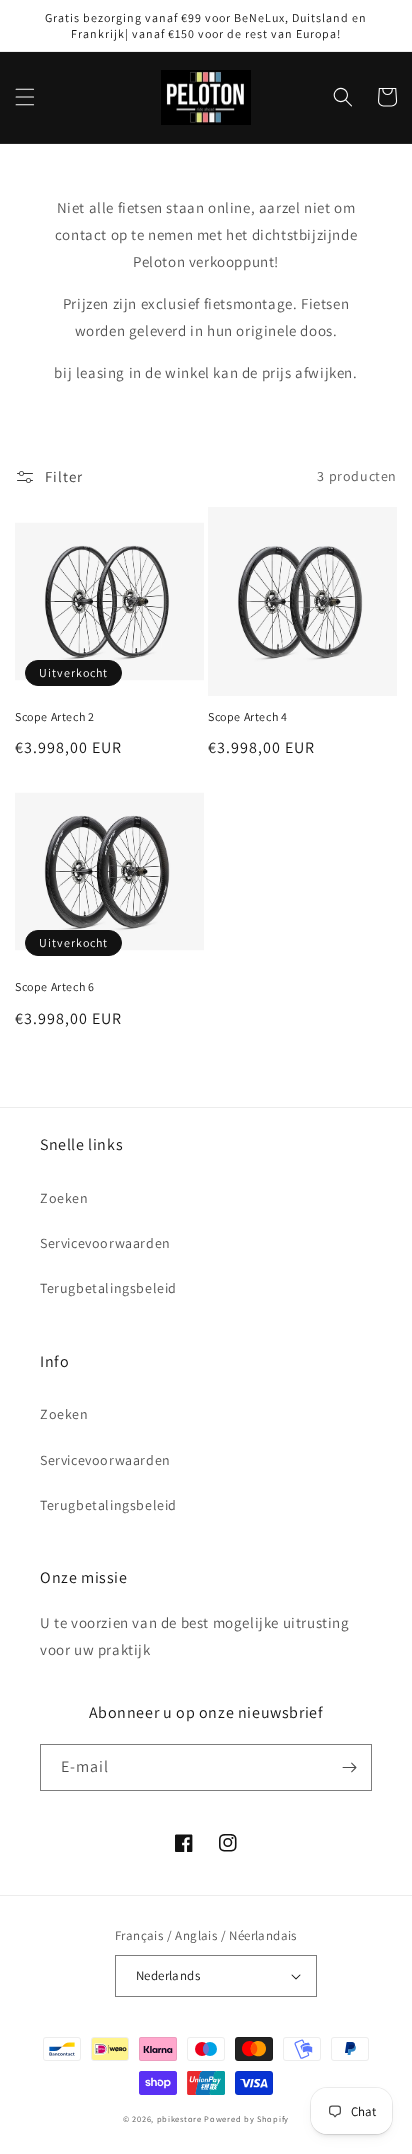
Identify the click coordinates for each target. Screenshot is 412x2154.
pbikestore (179, 2118)
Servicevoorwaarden (105, 1243)
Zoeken (64, 1198)
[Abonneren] (349, 1767)
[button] (25, 97)
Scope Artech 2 (54, 716)
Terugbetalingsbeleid (108, 1288)
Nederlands (168, 1975)
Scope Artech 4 (247, 716)
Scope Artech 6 (54, 986)
